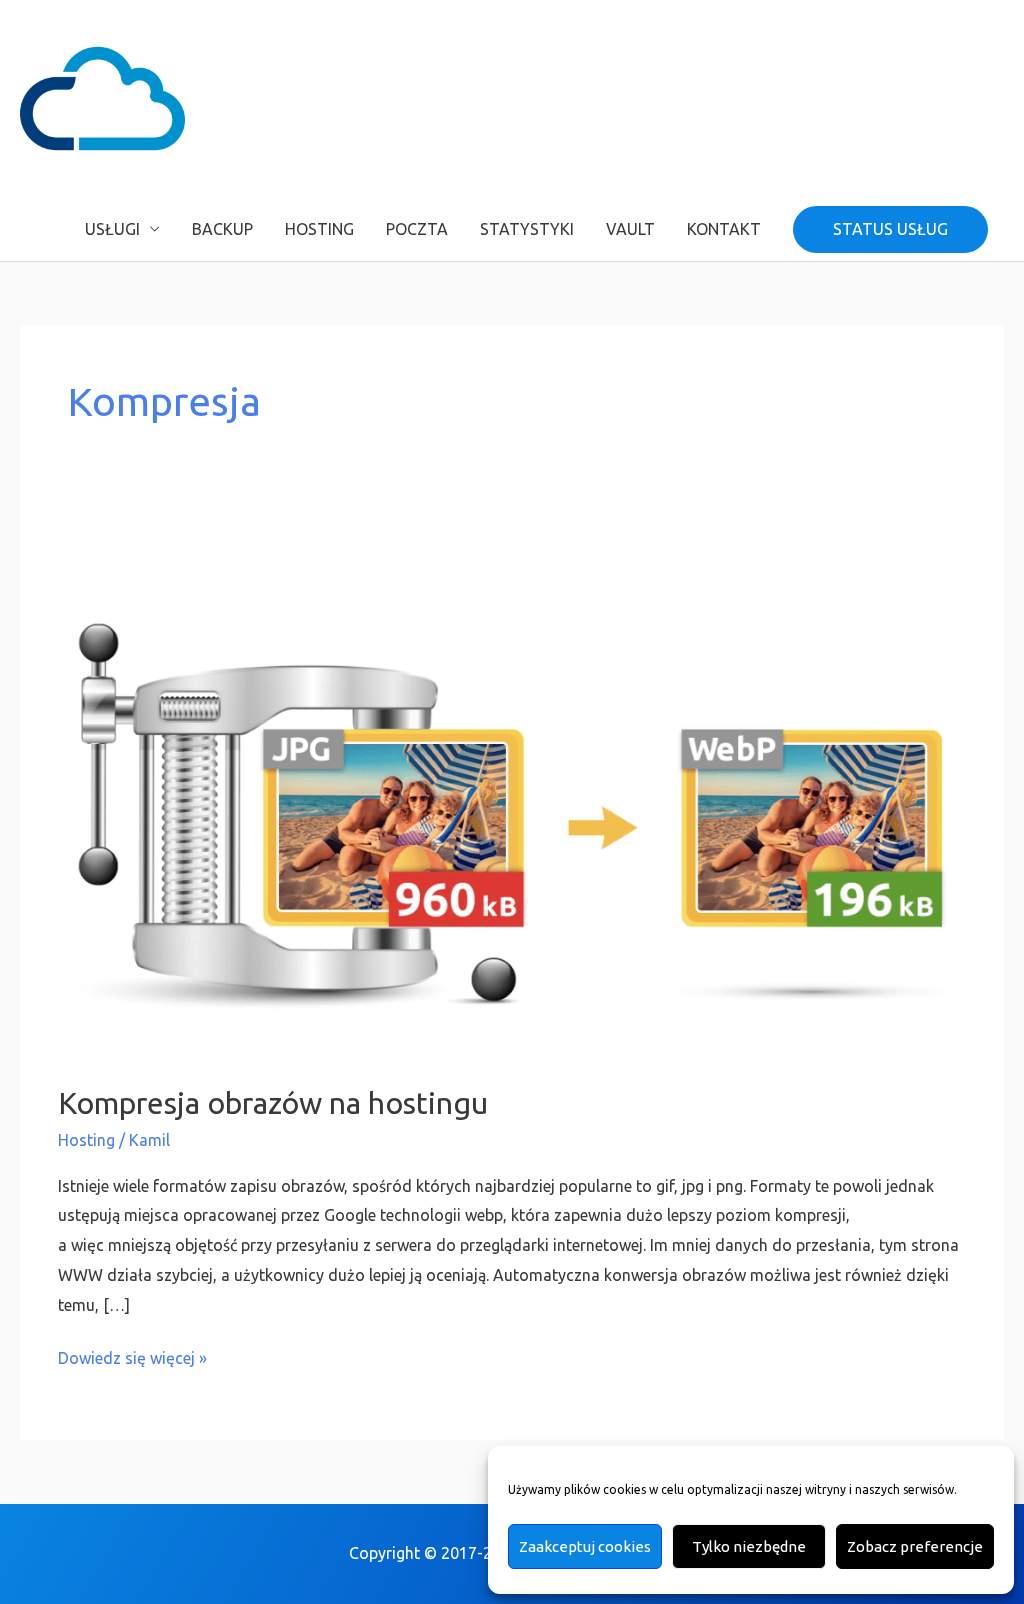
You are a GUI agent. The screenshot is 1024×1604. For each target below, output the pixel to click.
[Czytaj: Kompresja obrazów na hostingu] (511, 796)
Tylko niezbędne (749, 1546)
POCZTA (417, 229)
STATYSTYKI (527, 229)
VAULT (630, 229)
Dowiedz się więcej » (132, 1355)
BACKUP (222, 229)
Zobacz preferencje (915, 1546)
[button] (890, 229)
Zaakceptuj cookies (585, 1546)
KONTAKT (724, 229)
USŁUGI (112, 229)
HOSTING (319, 229)
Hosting (86, 1140)
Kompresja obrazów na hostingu (273, 1103)
